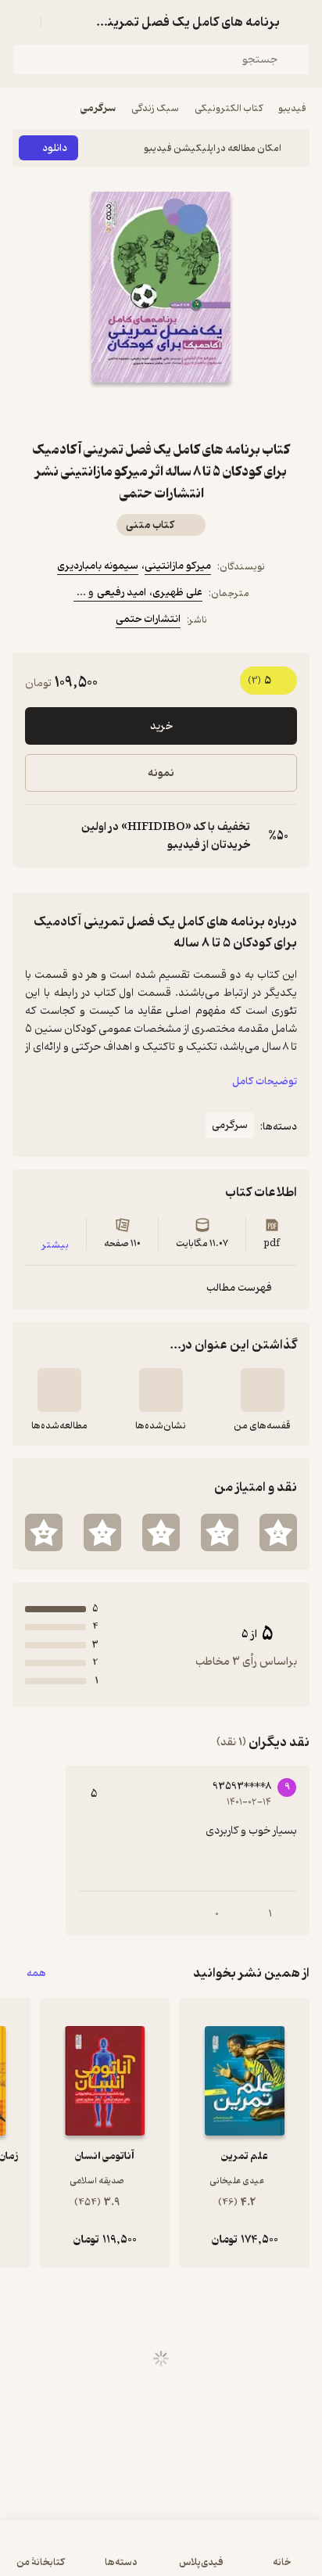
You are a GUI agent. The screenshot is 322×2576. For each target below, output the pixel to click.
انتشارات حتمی (148, 619)
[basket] (60, 22)
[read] (59, 1390)
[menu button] (22, 22)
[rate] (278, 1532)
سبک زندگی (155, 108)
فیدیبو (292, 108)
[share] (123, 411)
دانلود (55, 148)
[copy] (38, 836)
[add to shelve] (263, 1390)
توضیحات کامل (265, 1081)
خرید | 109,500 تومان (161, 2556)
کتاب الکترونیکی (229, 108)
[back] (300, 22)
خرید (161, 726)
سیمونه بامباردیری (98, 566)
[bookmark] (199, 411)
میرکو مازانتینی (178, 566)
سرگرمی (98, 108)
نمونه (161, 773)
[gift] (161, 411)
